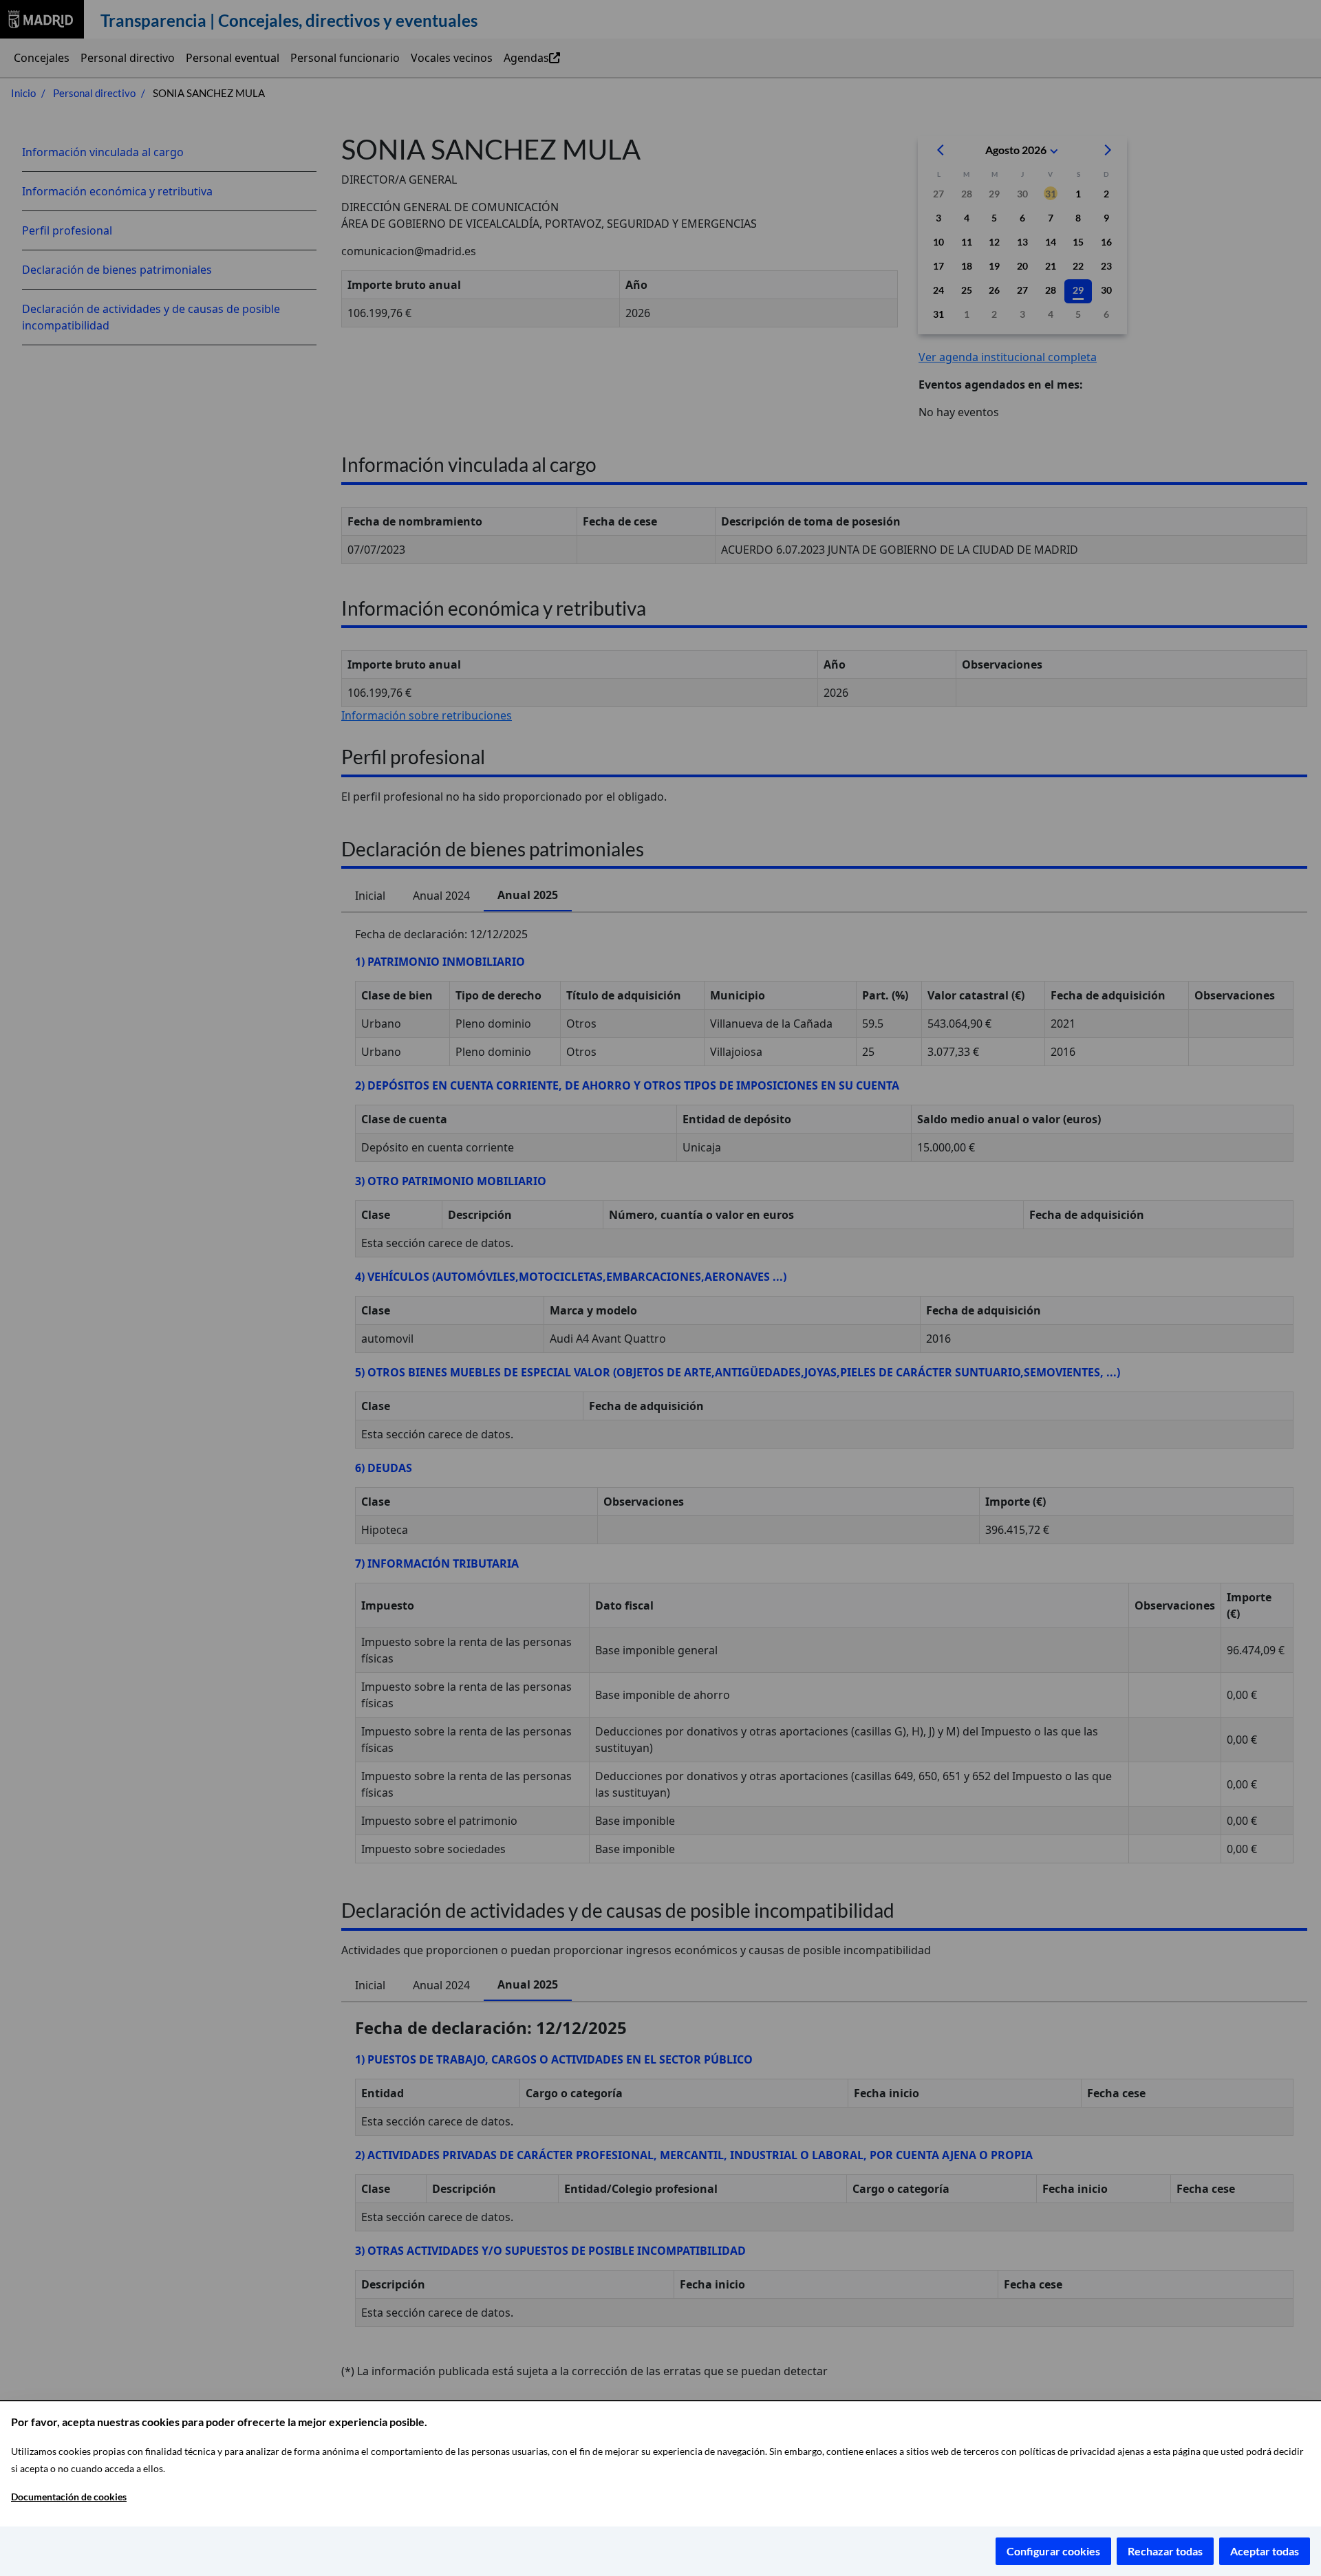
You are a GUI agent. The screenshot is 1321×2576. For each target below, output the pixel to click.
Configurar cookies (1053, 2551)
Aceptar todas (1265, 2551)
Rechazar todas (1165, 2551)
